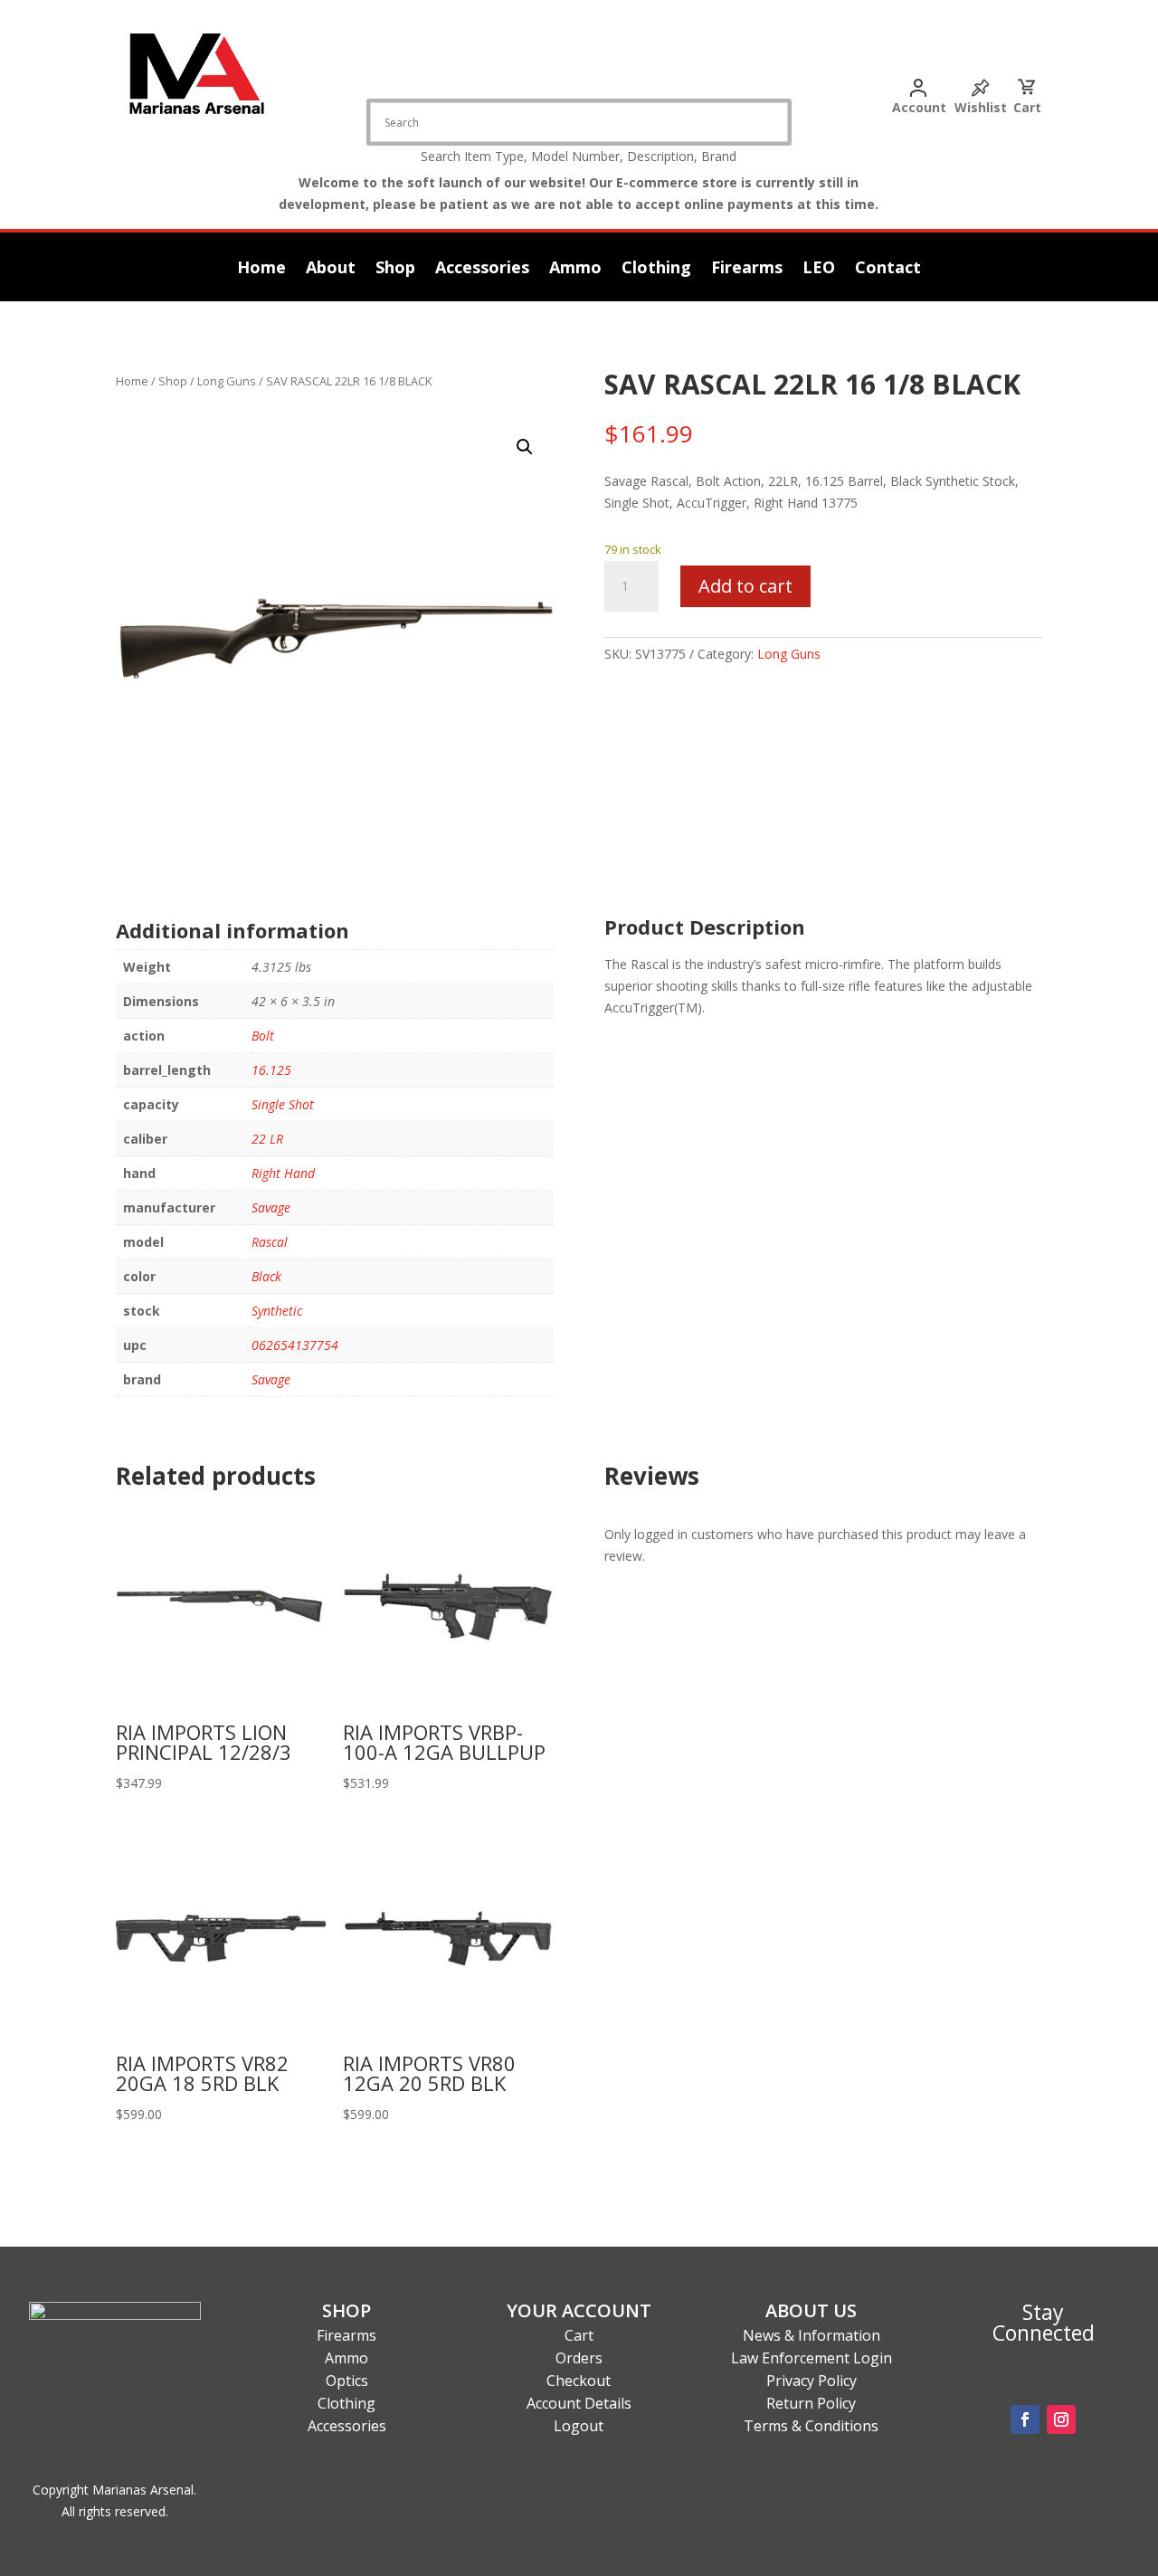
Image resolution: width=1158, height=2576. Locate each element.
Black (266, 1276)
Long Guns (227, 381)
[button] (525, 447)
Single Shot (283, 1104)
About (331, 269)
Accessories (482, 269)
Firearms (747, 269)
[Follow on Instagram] (1061, 2419)
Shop (395, 269)
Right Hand (283, 1173)
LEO (819, 269)
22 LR (267, 1139)
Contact (888, 269)
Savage (271, 1207)
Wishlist (981, 107)
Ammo (575, 269)
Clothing (656, 269)
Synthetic (277, 1311)
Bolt (263, 1036)
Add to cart (745, 586)
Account (919, 107)
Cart (1027, 107)
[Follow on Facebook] (1025, 2419)
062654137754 (295, 1345)
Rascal (270, 1242)
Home (261, 269)
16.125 (271, 1070)
